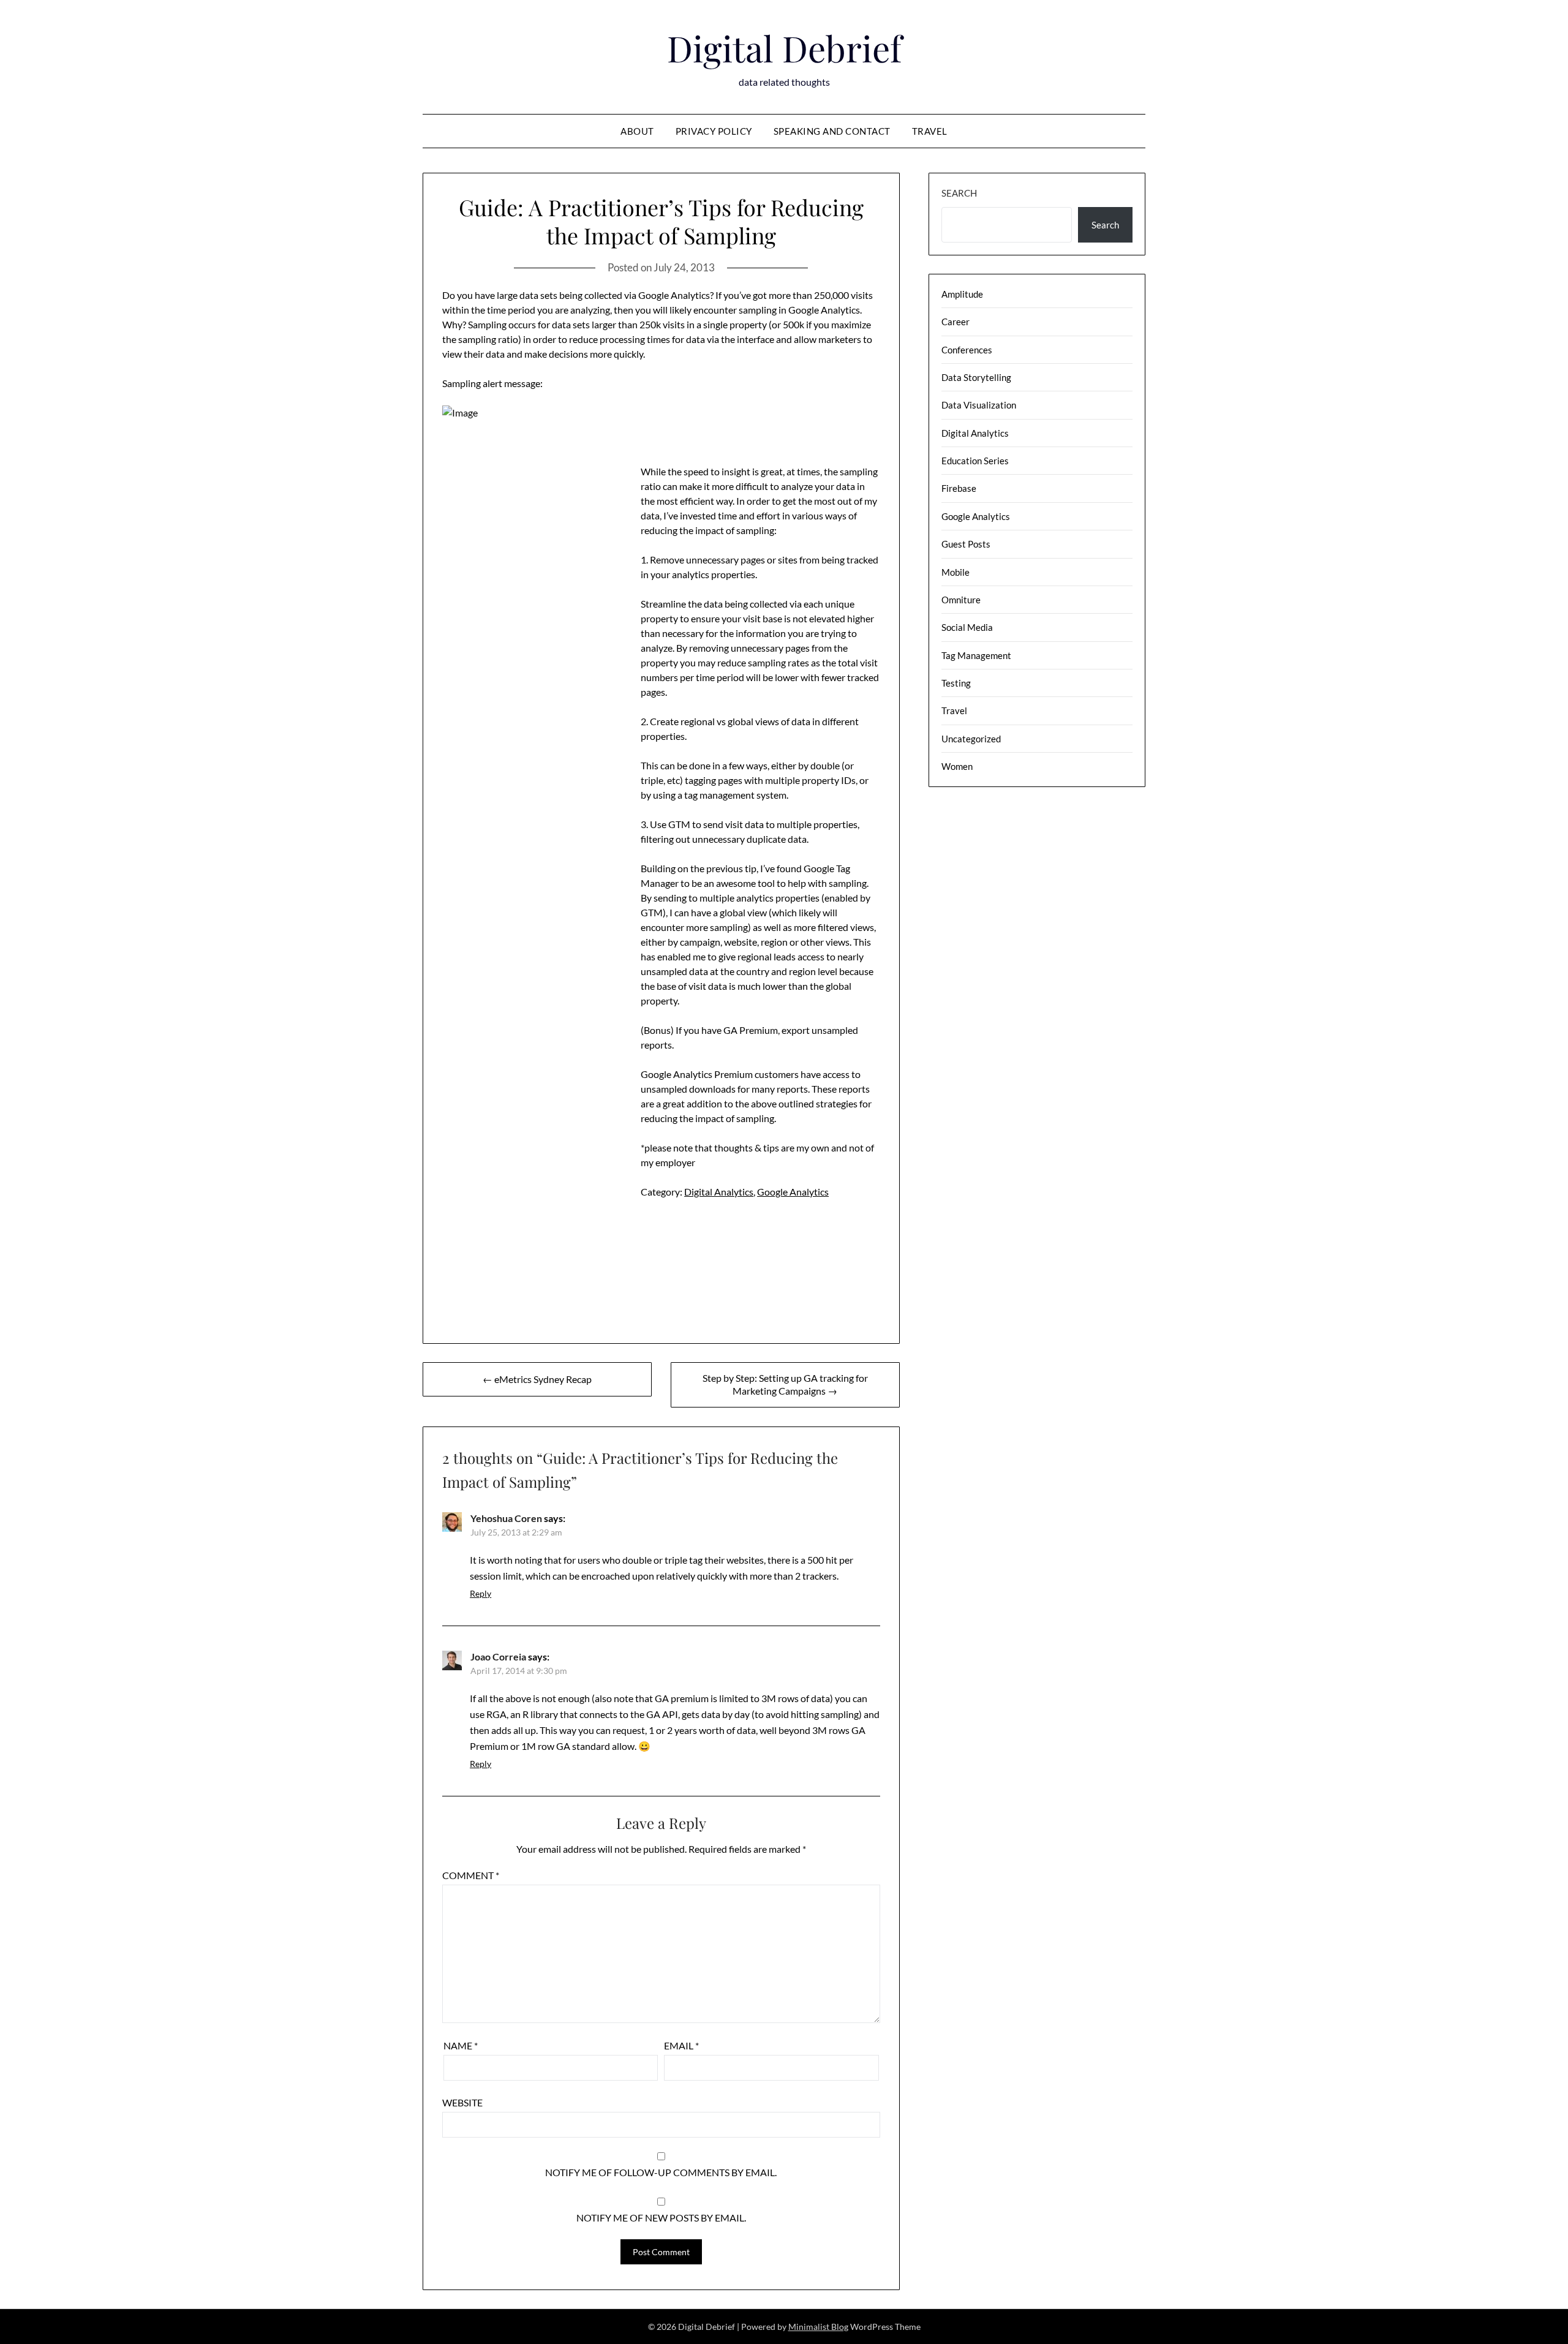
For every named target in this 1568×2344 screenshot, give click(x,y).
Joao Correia (498, 1656)
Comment (471, 1875)
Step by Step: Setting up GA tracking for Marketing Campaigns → (785, 1384)
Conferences (967, 350)
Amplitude (962, 294)
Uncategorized (971, 739)
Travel (930, 131)
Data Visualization (979, 405)
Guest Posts (966, 544)
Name (461, 2045)
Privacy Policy (714, 131)
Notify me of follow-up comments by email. (661, 2172)
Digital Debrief (784, 48)
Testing (956, 683)
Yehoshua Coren (506, 1518)
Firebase (959, 488)
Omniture (961, 600)
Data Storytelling (976, 377)
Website (462, 2102)
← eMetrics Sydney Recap (537, 1379)
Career (956, 322)
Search (959, 193)
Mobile (956, 572)
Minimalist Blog (818, 2327)
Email (681, 2045)
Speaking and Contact (832, 131)
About (637, 131)
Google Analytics (793, 1192)
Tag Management (976, 655)
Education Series (975, 461)
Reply (481, 1593)
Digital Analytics (719, 1192)
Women (957, 766)
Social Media (967, 627)
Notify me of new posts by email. (661, 2218)
